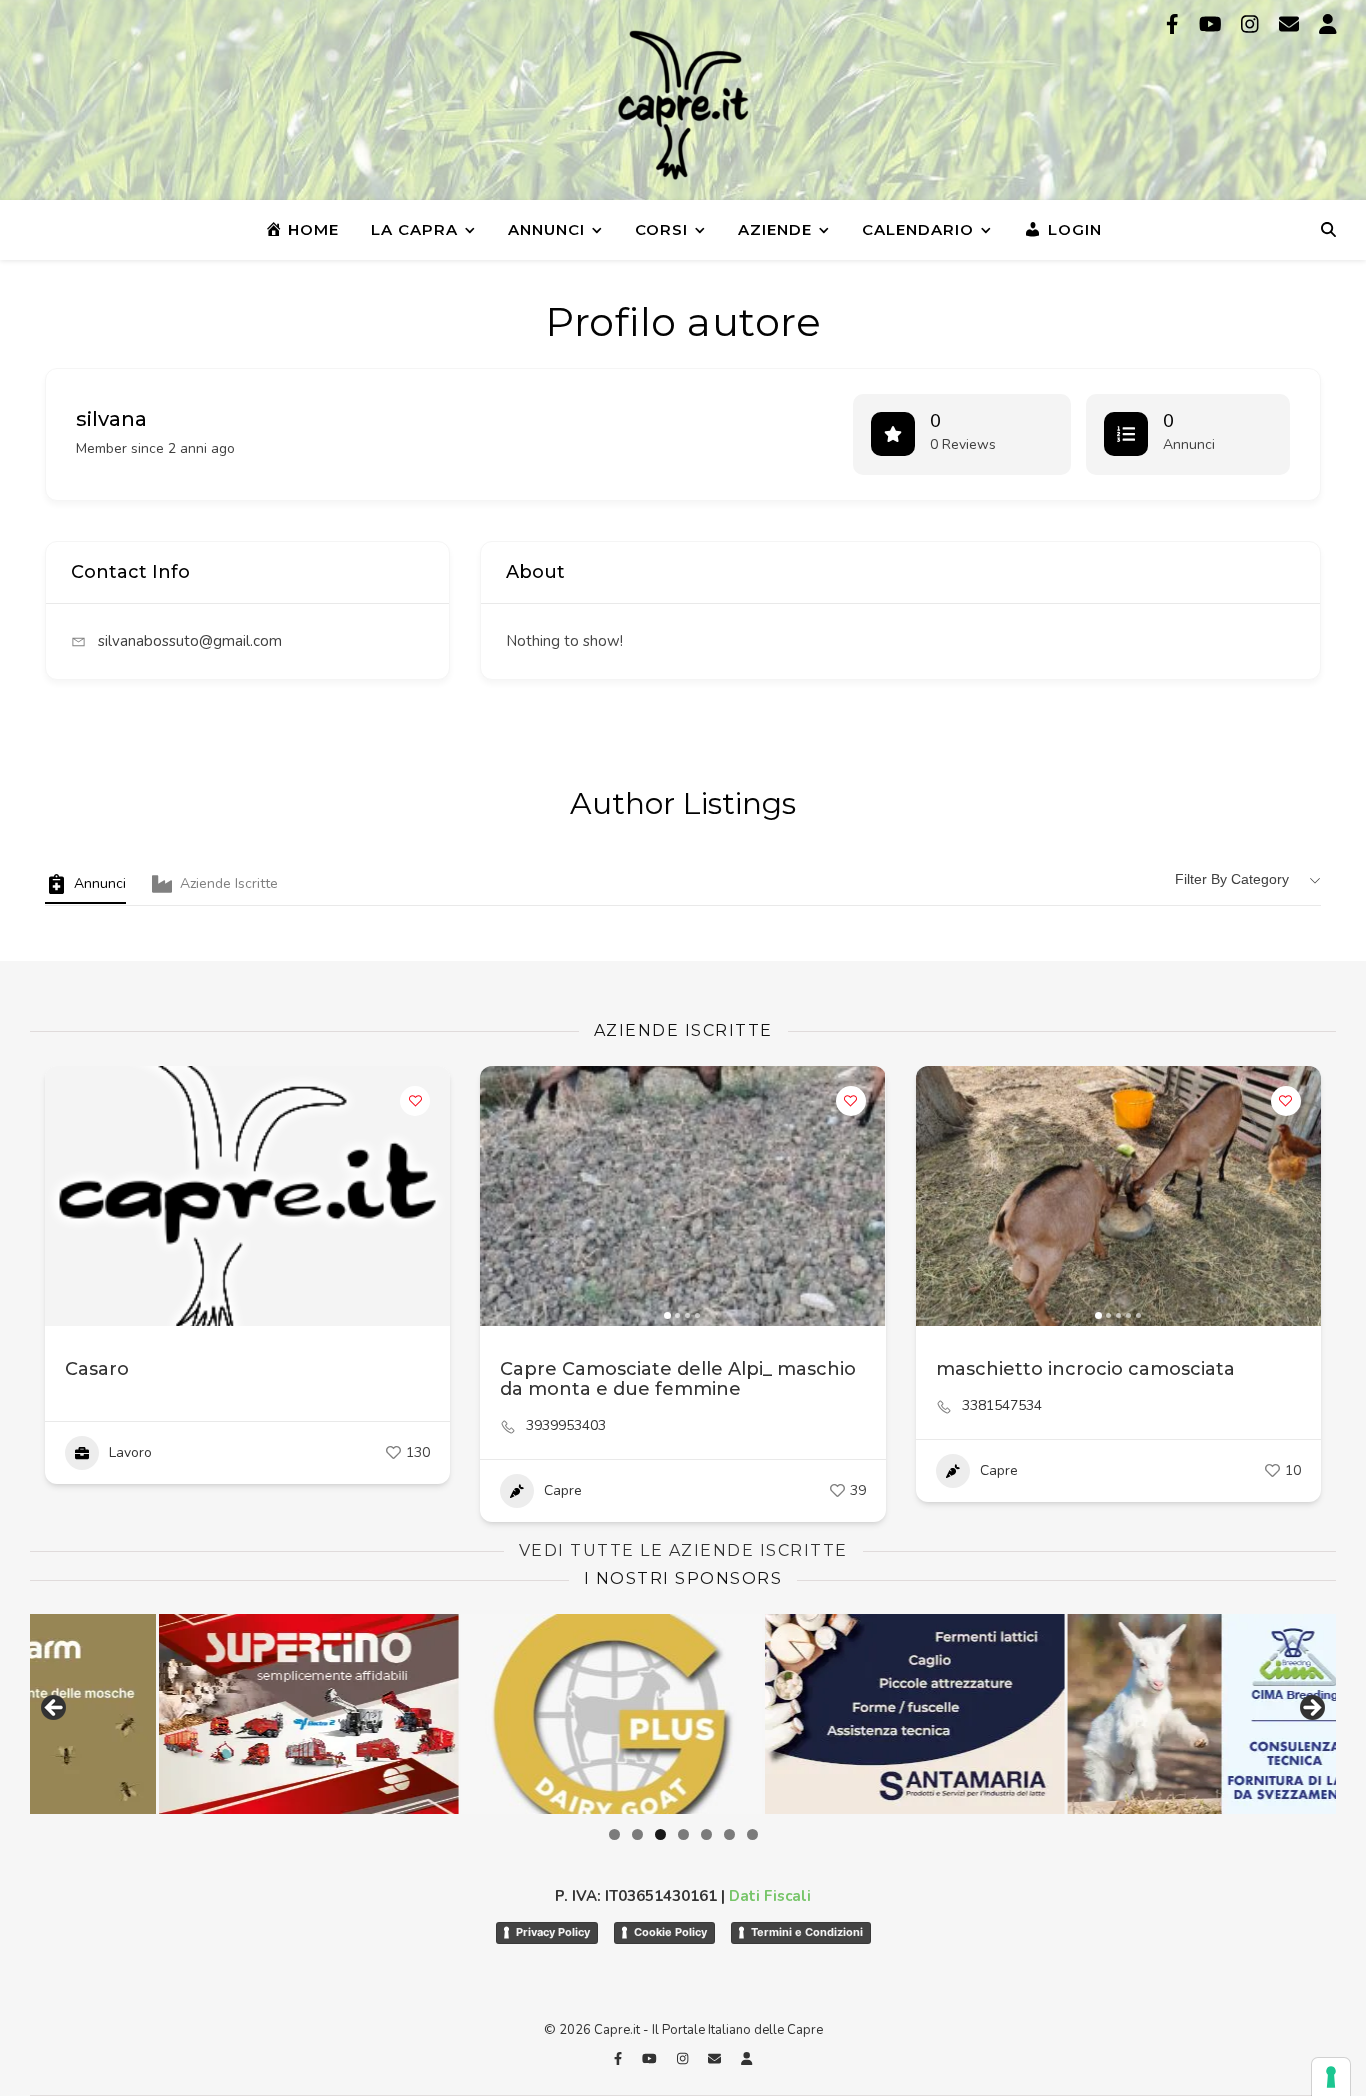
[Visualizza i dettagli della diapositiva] (211, 1714)
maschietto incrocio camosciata (1085, 1369)
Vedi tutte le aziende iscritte (683, 1550)
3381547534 (1002, 1406)
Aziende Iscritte (229, 883)
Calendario (918, 229)
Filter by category (1232, 879)
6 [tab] (729, 1834)
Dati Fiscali (770, 1896)
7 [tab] (752, 1834)
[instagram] (1252, 24)
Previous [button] (55, 1709)
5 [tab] (706, 1834)
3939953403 (566, 1426)
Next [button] (1311, 1709)
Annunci (546, 229)
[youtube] (1213, 24)
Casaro (97, 1369)
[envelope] (1291, 24)
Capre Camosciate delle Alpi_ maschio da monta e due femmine (678, 1379)
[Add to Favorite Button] (415, 1101)
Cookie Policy (670, 1932)
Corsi (661, 229)
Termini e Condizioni (807, 1932)
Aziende (775, 229)
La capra (414, 229)
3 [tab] (660, 1834)
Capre (563, 1490)
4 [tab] (683, 1834)
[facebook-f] (1175, 24)
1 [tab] (614, 1834)
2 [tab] (637, 1834)
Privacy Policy (553, 1932)
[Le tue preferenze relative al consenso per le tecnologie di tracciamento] (1331, 2077)
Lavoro (130, 1452)
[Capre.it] (683, 105)
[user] (1328, 24)
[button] (505, 1196)
